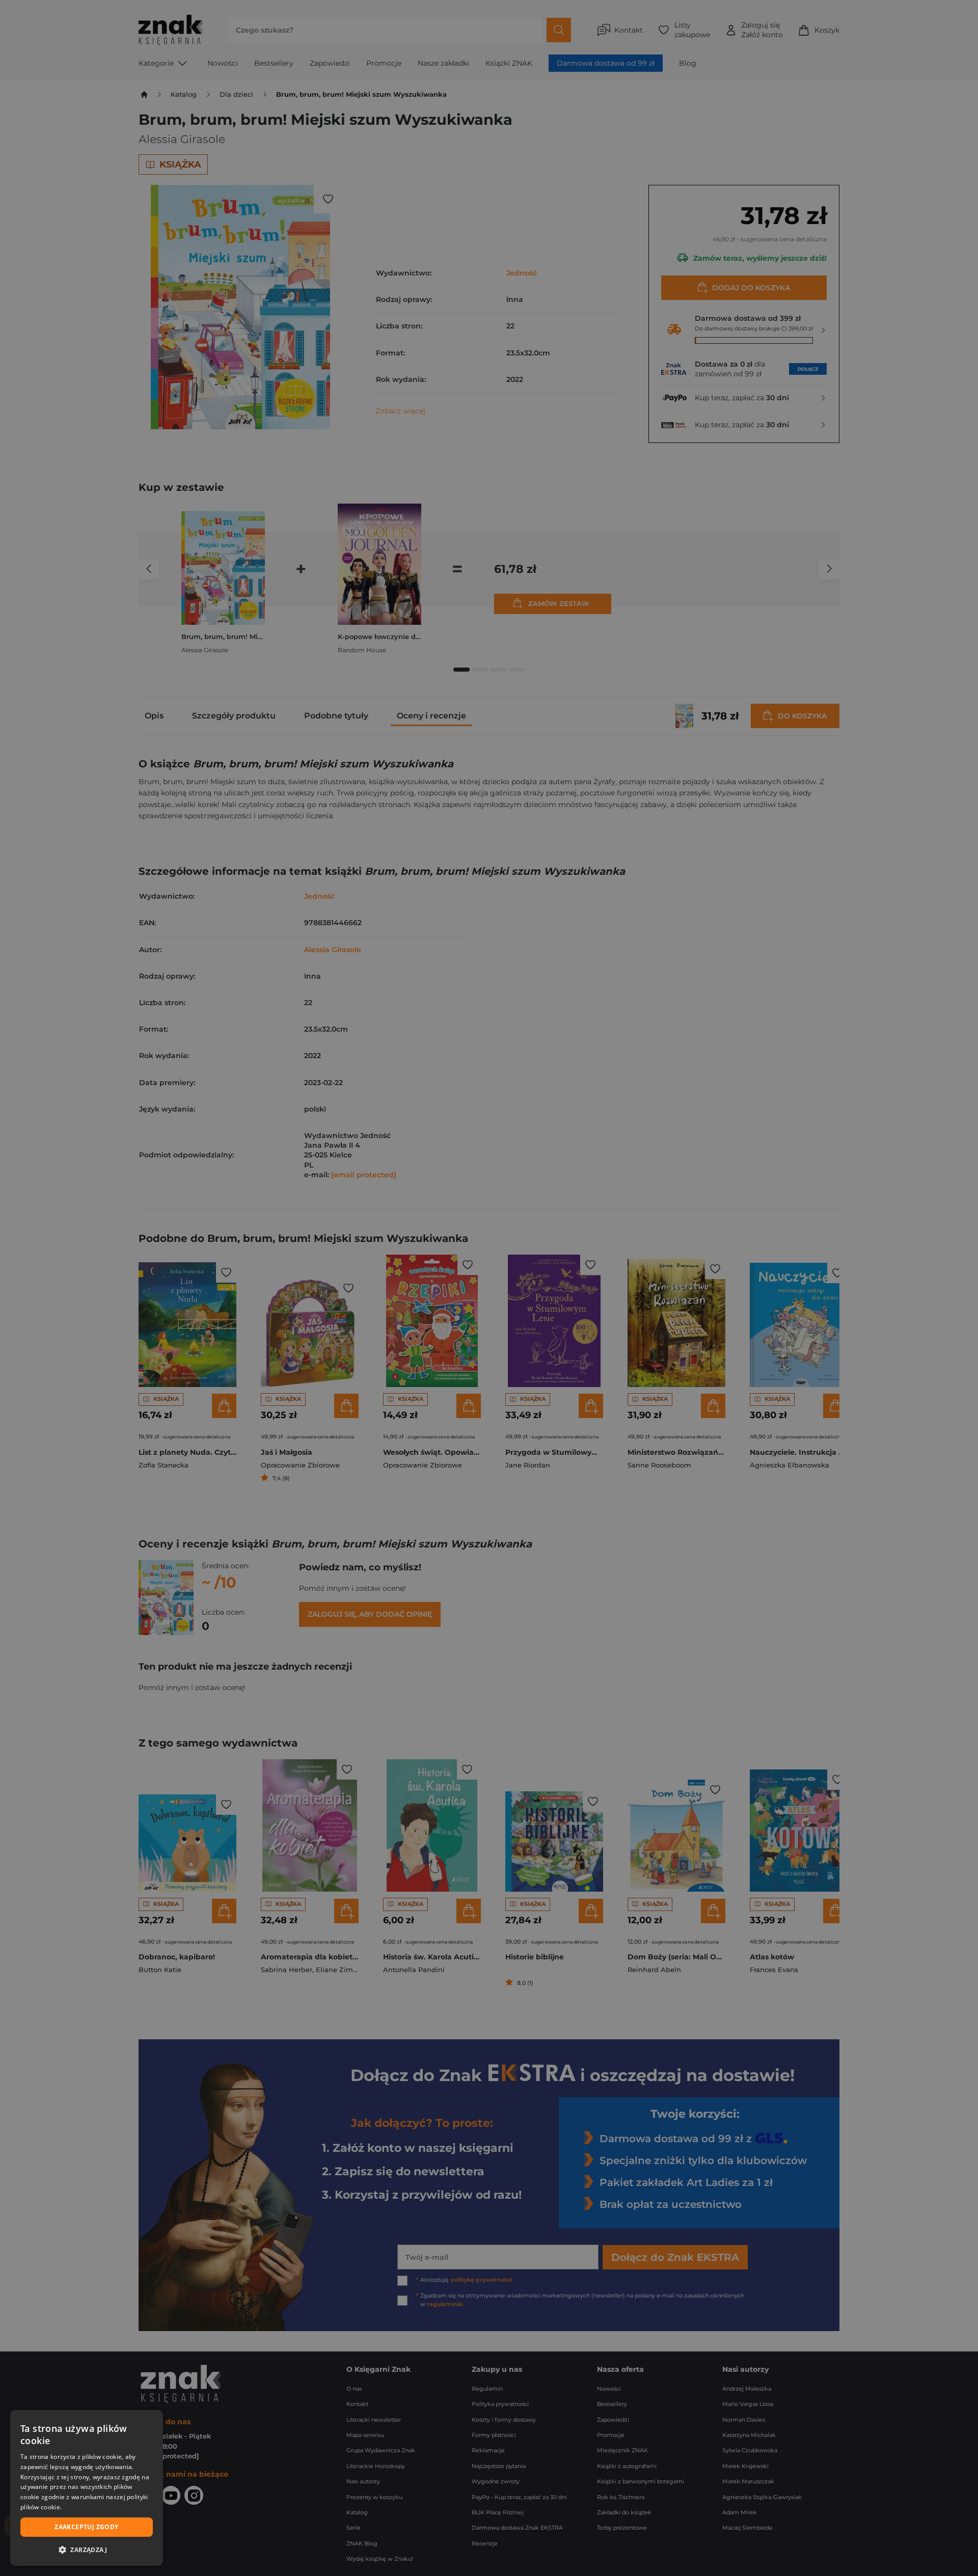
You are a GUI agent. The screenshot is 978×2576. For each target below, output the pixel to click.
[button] (87, 2550)
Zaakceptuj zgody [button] (86, 2527)
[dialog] (87, 2488)
